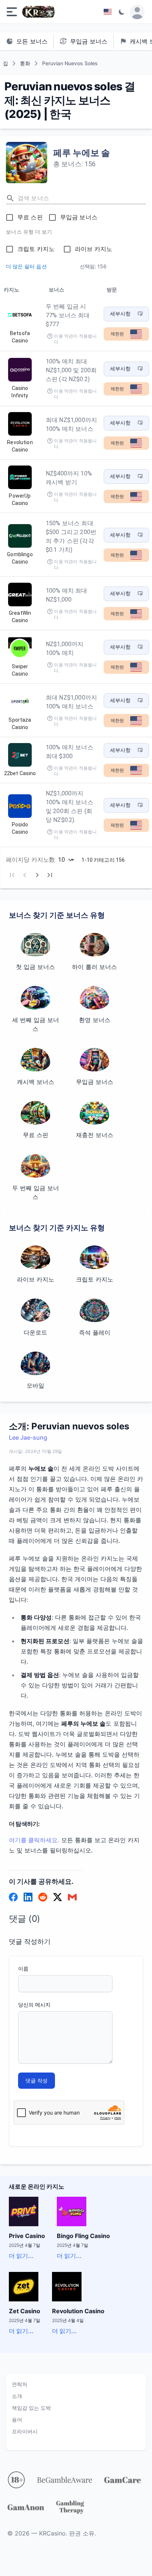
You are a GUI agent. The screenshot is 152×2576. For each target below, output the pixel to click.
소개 (17, 2396)
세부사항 (120, 314)
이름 (23, 1968)
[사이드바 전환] (12, 12)
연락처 (20, 2384)
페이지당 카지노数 (30, 860)
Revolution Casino (78, 2311)
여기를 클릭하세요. (34, 1840)
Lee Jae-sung (28, 1437)
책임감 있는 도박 (31, 2408)
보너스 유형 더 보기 (29, 232)
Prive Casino (27, 2236)
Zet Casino (25, 2311)
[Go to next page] (37, 875)
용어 (17, 2420)
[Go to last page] (50, 875)
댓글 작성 (37, 2080)
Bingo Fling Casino (83, 2236)
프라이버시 (25, 2431)
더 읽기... (21, 2256)
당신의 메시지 (34, 2005)
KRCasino (52, 2533)
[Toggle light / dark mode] (122, 12)
